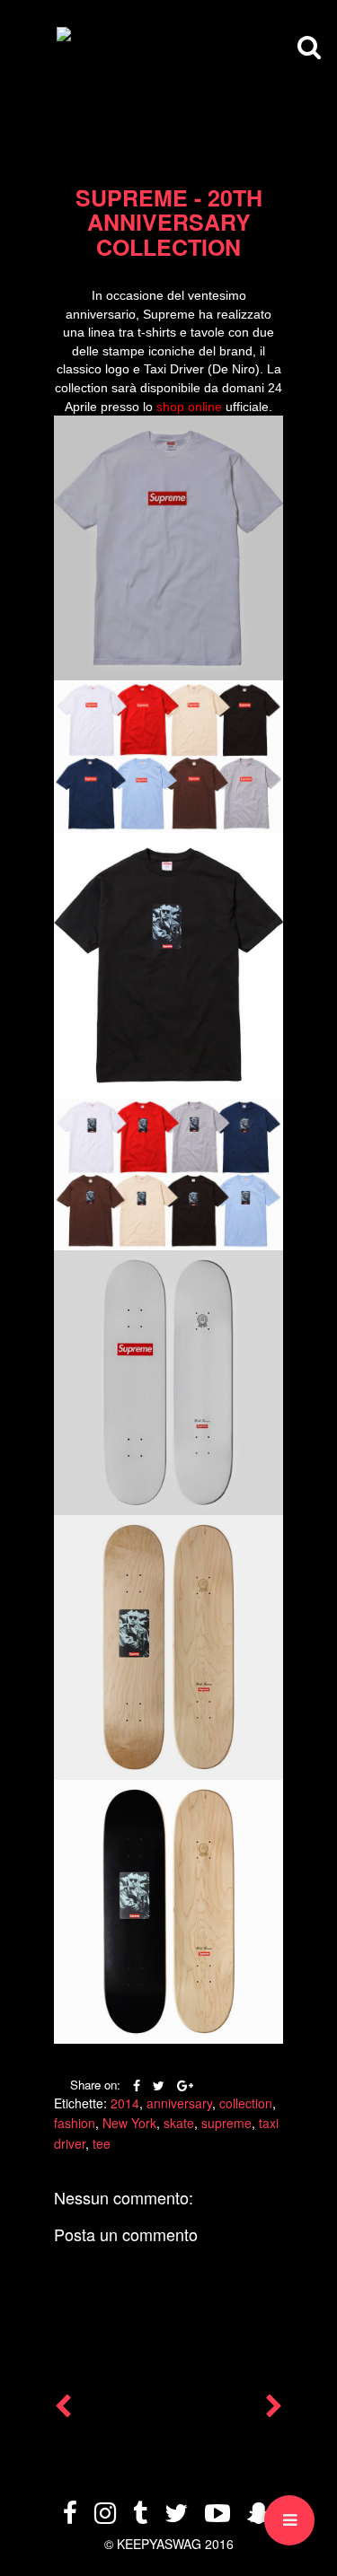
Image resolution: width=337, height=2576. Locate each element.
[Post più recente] (63, 2410)
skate (179, 2123)
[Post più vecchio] (274, 2410)
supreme (226, 2123)
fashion (75, 2123)
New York (129, 2123)
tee (102, 2143)
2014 (125, 2103)
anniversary (179, 2103)
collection (246, 2103)
